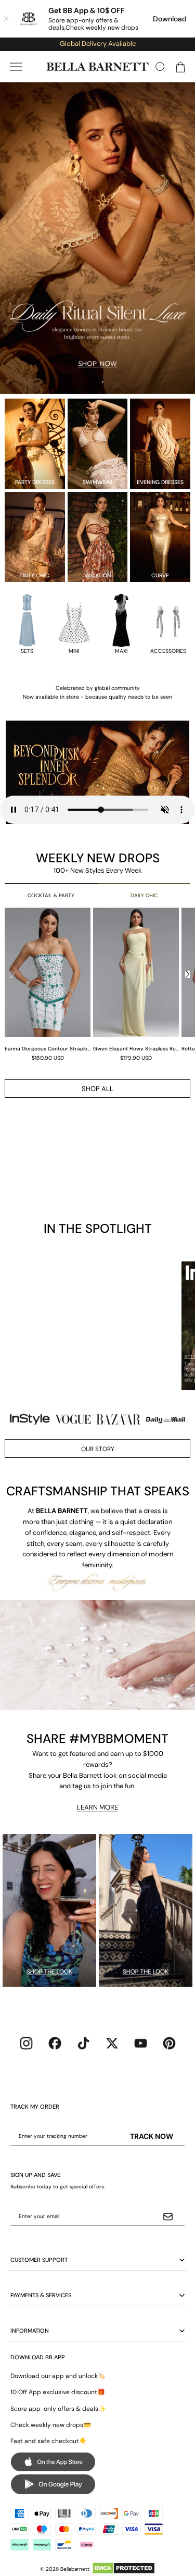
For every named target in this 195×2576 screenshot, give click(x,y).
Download (170, 19)
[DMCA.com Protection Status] (123, 2568)
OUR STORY (98, 1449)
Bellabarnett (75, 2569)
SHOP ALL (97, 1089)
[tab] (94, 383)
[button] (16, 67)
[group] (49, 984)
